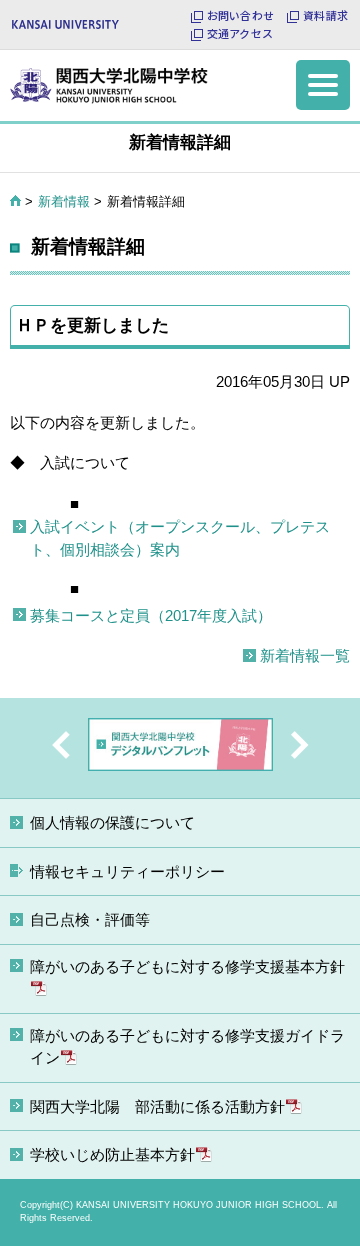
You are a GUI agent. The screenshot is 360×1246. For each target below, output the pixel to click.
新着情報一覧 (305, 655)
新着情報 (64, 201)
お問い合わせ (240, 15)
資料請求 (325, 15)
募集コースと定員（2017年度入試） (151, 615)
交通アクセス (240, 33)
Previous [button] (61, 745)
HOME (15, 201)
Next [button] (300, 745)
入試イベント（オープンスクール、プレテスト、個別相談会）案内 (180, 538)
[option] (180, 748)
